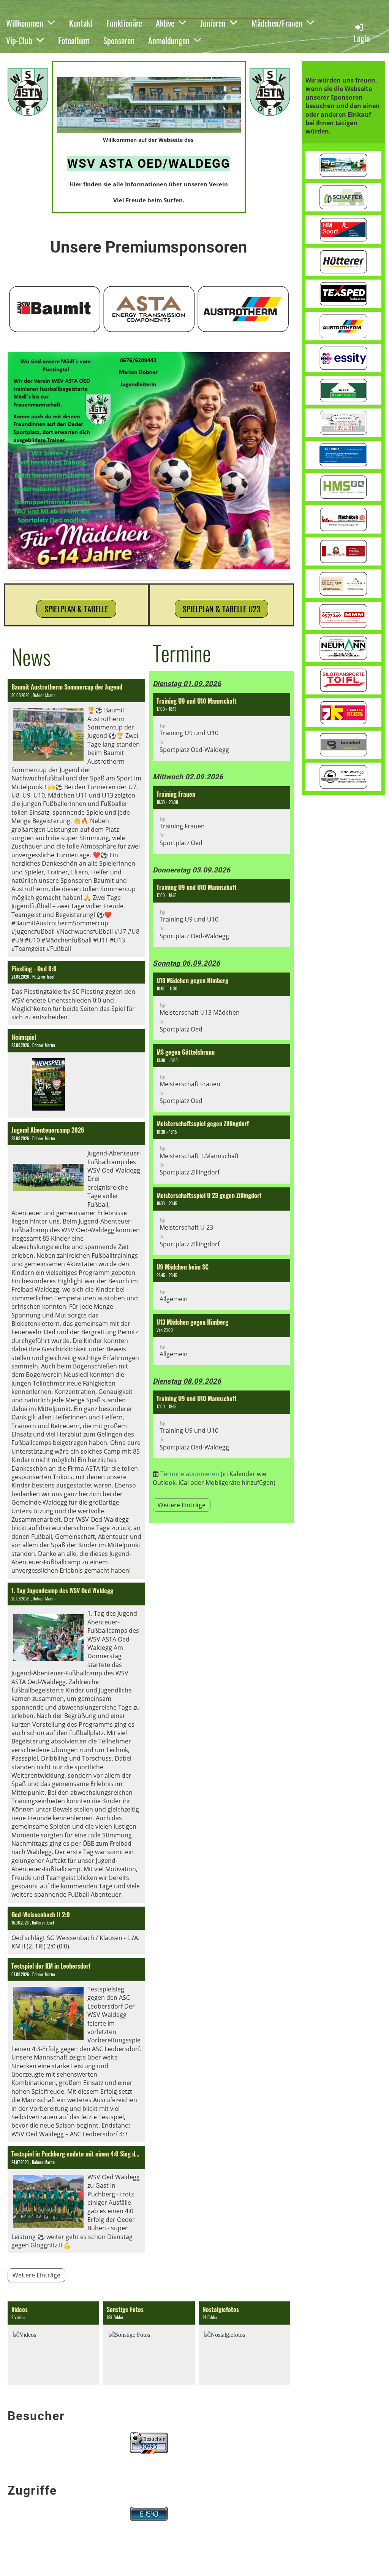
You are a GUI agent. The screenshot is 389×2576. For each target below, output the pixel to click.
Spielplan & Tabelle (76, 609)
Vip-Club (19, 40)
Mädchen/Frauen (277, 23)
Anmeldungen (169, 40)
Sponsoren (119, 40)
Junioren (213, 23)
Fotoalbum (74, 40)
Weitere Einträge (36, 2275)
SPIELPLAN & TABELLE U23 (221, 609)
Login (362, 38)
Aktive (165, 23)
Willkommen (25, 23)
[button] (221, 727)
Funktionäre (124, 23)
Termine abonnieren (190, 1474)
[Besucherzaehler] (149, 2451)
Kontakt (81, 23)
